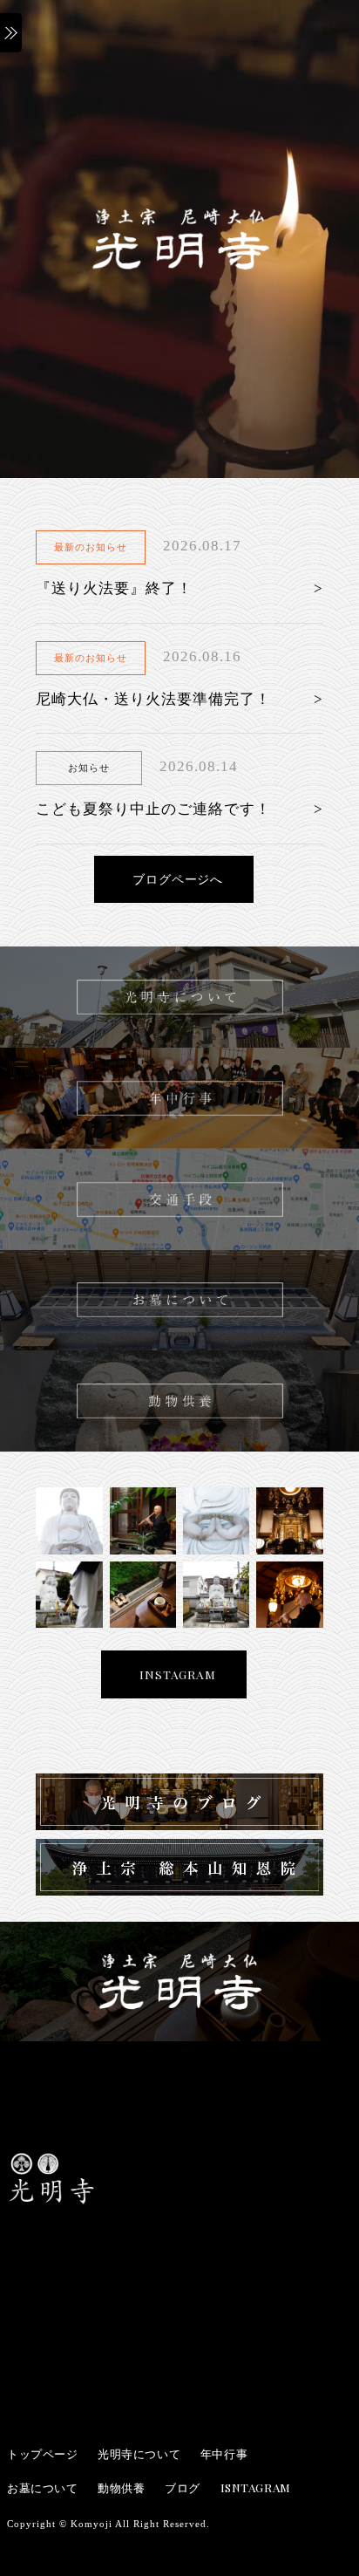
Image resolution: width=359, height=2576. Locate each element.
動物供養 (121, 2487)
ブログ (183, 2487)
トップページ (42, 2453)
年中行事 (224, 2453)
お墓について (42, 2487)
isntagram (256, 2487)
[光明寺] (51, 2200)
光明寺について (139, 2453)
